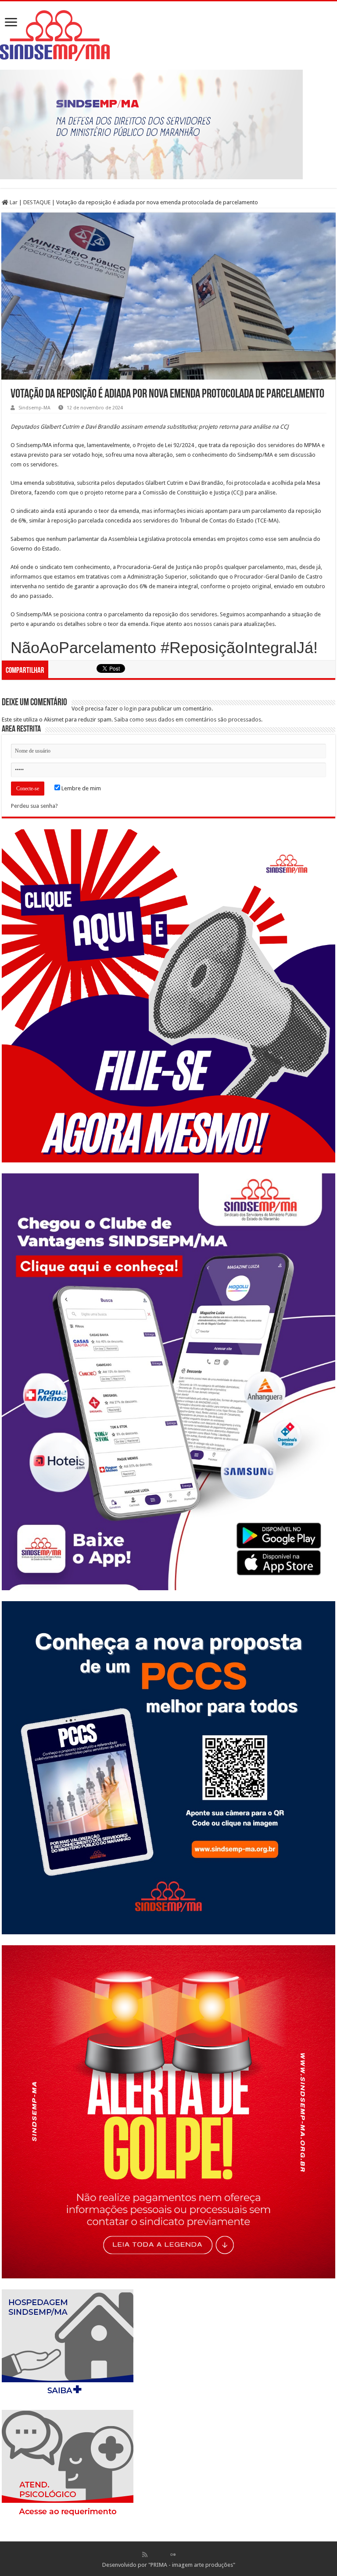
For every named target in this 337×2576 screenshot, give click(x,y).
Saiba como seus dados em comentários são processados (188, 720)
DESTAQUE (37, 202)
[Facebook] (154, 2555)
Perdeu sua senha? (34, 806)
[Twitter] (164, 2555)
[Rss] (145, 2555)
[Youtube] (182, 2555)
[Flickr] (173, 2555)
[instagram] (192, 2555)
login (131, 709)
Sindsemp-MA (34, 408)
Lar (13, 202)
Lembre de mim (81, 788)
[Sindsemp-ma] (168, 36)
